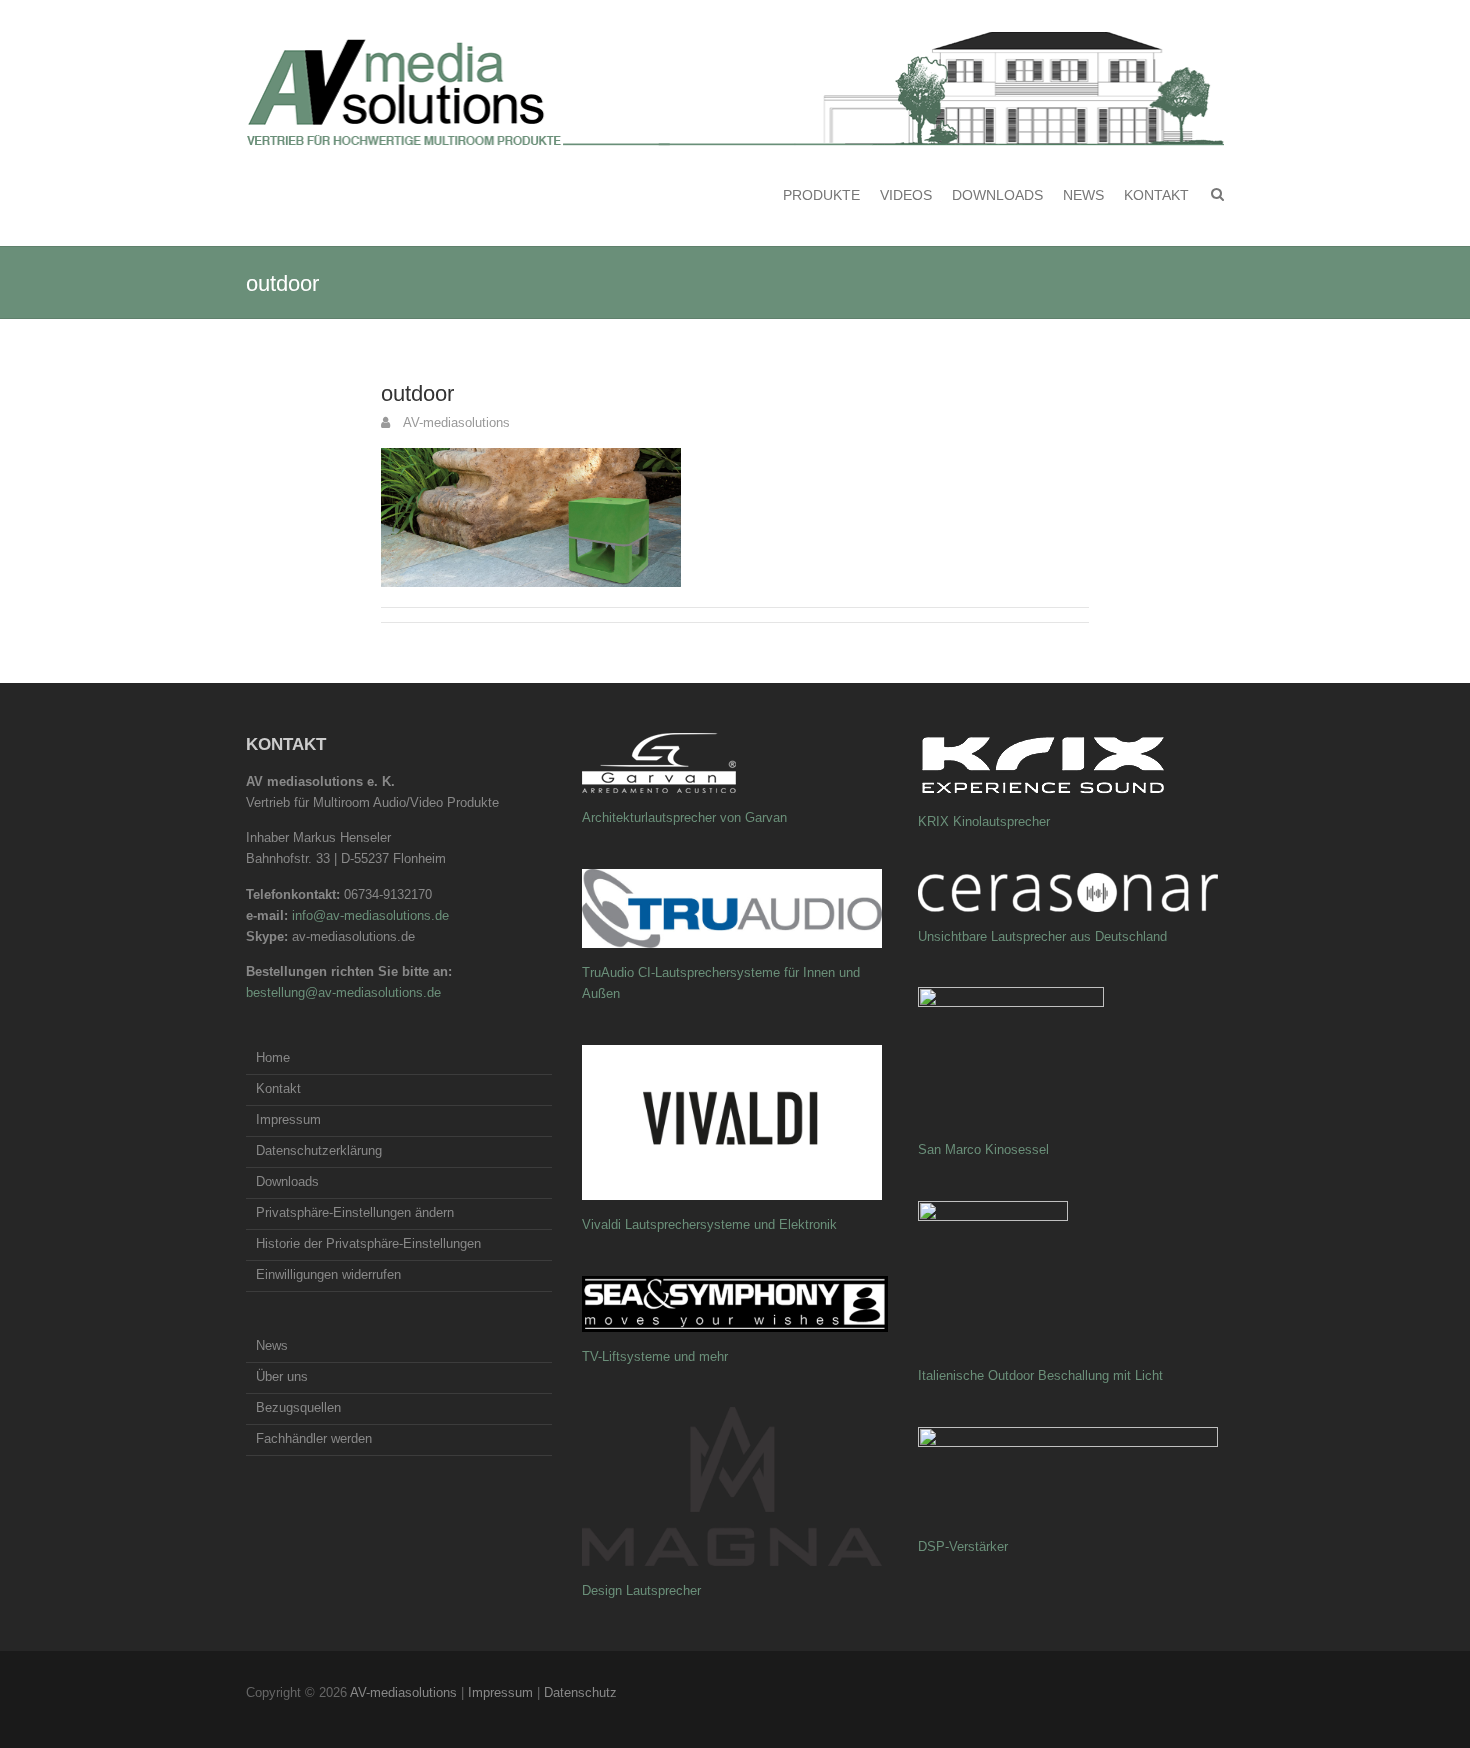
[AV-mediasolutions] (735, 89)
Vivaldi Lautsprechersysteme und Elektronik (709, 1224)
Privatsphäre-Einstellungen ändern (355, 1212)
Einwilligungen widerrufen (328, 1274)
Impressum (288, 1119)
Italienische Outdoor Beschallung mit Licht (1040, 1375)
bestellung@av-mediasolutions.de (343, 992)
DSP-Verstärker (963, 1546)
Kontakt (1156, 195)
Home (273, 1057)
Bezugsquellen (298, 1407)
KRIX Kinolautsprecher (984, 821)
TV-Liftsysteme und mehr (655, 1356)
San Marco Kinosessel (983, 1149)
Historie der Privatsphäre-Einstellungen (368, 1243)
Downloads (997, 195)
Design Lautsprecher (641, 1590)
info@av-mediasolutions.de (370, 915)
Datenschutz (580, 1692)
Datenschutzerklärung (319, 1150)
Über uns (282, 1376)
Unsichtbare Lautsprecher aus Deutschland (1042, 936)
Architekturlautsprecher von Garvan (684, 817)
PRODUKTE (821, 195)
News (1083, 195)
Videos (906, 195)
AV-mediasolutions (455, 422)
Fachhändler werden (314, 1438)
